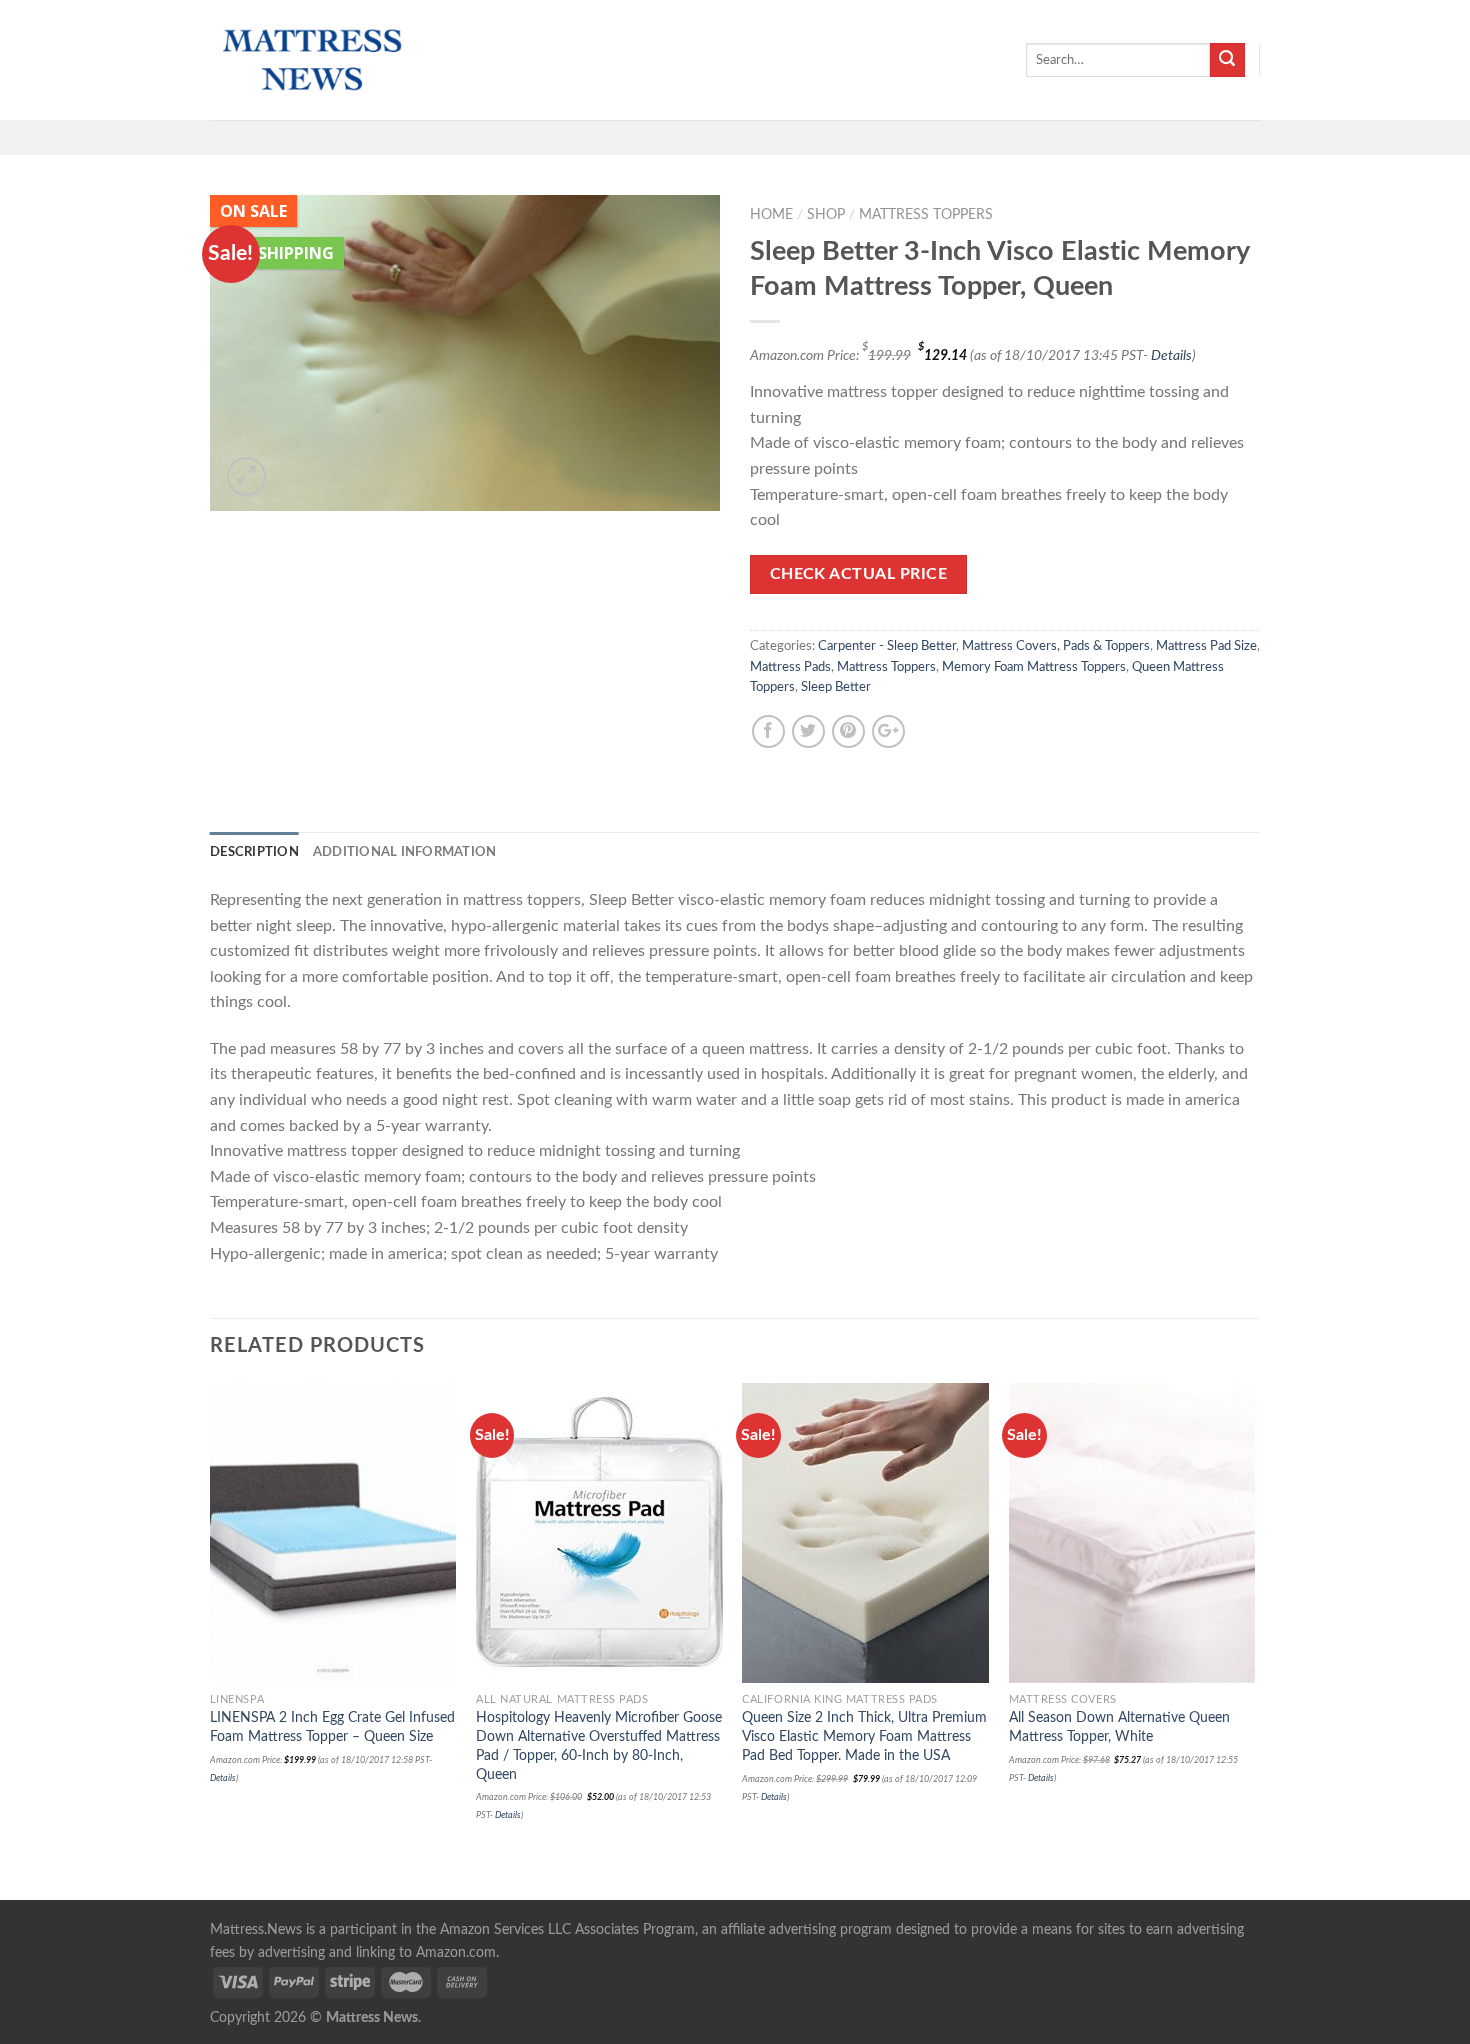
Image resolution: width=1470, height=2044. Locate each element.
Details (1171, 355)
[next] (1254, 1640)
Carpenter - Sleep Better (887, 646)
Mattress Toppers (926, 215)
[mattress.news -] (310, 60)
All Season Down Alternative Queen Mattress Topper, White (1119, 1727)
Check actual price (858, 574)
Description (254, 852)
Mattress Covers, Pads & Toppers (1056, 646)
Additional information (405, 852)
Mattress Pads (790, 667)
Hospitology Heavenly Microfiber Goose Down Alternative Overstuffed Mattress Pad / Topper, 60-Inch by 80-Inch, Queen (599, 1745)
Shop (826, 215)
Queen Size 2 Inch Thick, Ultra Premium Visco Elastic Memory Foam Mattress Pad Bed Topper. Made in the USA (864, 1736)
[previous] (211, 1640)
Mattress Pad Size (1206, 646)
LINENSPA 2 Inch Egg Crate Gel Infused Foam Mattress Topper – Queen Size (332, 1727)
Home (771, 215)
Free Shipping (277, 253)
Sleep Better (836, 687)
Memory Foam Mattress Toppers (1034, 667)
